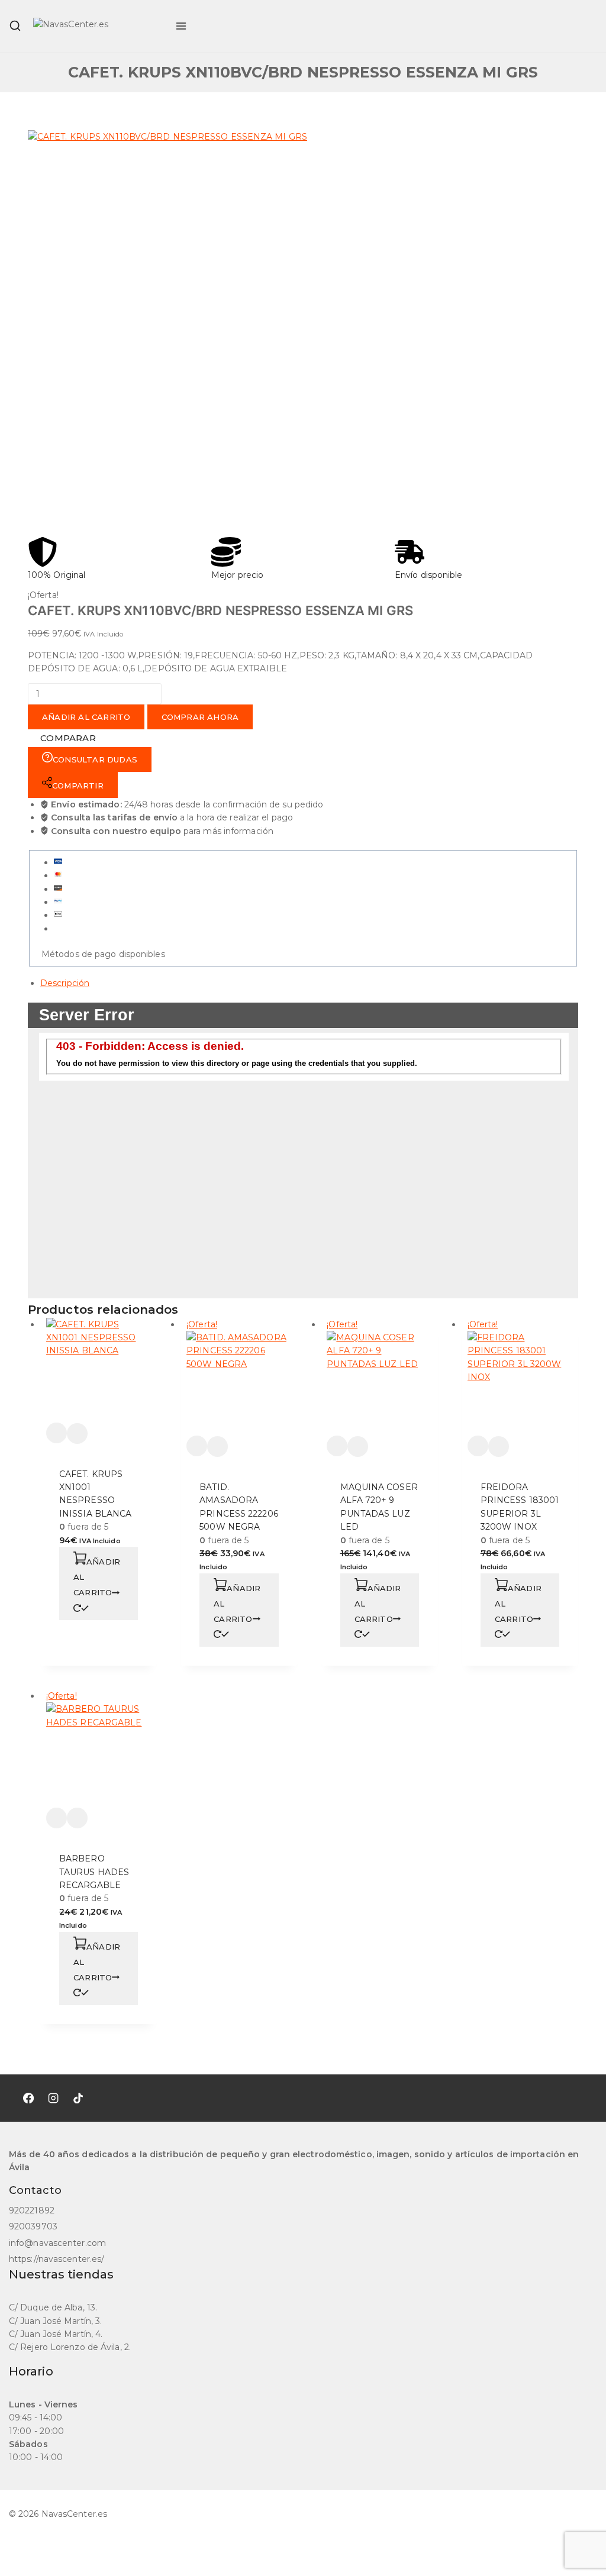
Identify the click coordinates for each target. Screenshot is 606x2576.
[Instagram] (53, 2098)
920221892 (32, 2210)
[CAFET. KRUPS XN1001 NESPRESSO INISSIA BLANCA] (99, 1371)
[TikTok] (78, 2098)
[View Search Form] (15, 26)
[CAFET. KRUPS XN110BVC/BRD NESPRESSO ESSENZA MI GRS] (205, 334)
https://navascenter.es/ (57, 2259)
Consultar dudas (95, 759)
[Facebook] (28, 2098)
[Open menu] (181, 26)
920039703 (33, 2226)
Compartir (78, 786)
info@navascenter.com (57, 2243)
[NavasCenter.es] (98, 26)
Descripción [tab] (65, 983)
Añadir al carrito (86, 717)
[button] (99, 1583)
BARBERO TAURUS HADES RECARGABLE (94, 1872)
